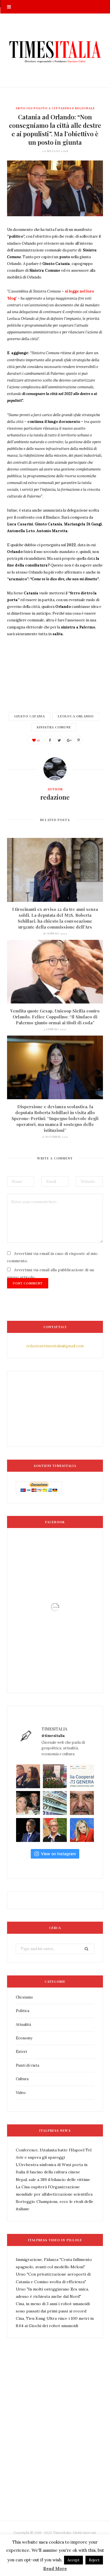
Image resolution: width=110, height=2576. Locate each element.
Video (21, 2093)
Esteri (21, 2052)
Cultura (22, 2079)
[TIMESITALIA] (55, 51)
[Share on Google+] (69, 740)
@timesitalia (53, 1736)
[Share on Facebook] (50, 740)
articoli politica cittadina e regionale (55, 108)
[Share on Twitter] (59, 740)
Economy (24, 2038)
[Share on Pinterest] (78, 740)
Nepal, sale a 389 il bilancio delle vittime (53, 2180)
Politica (23, 2011)
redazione (55, 797)
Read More (55, 2569)
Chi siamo (24, 1997)
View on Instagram (58, 1854)
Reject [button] (94, 2560)
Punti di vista (27, 2065)
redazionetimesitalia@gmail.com (55, 1346)
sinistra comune (54, 727)
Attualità (23, 2025)
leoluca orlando (76, 716)
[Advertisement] (55, 2442)
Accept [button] (73, 2560)
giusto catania (29, 716)
